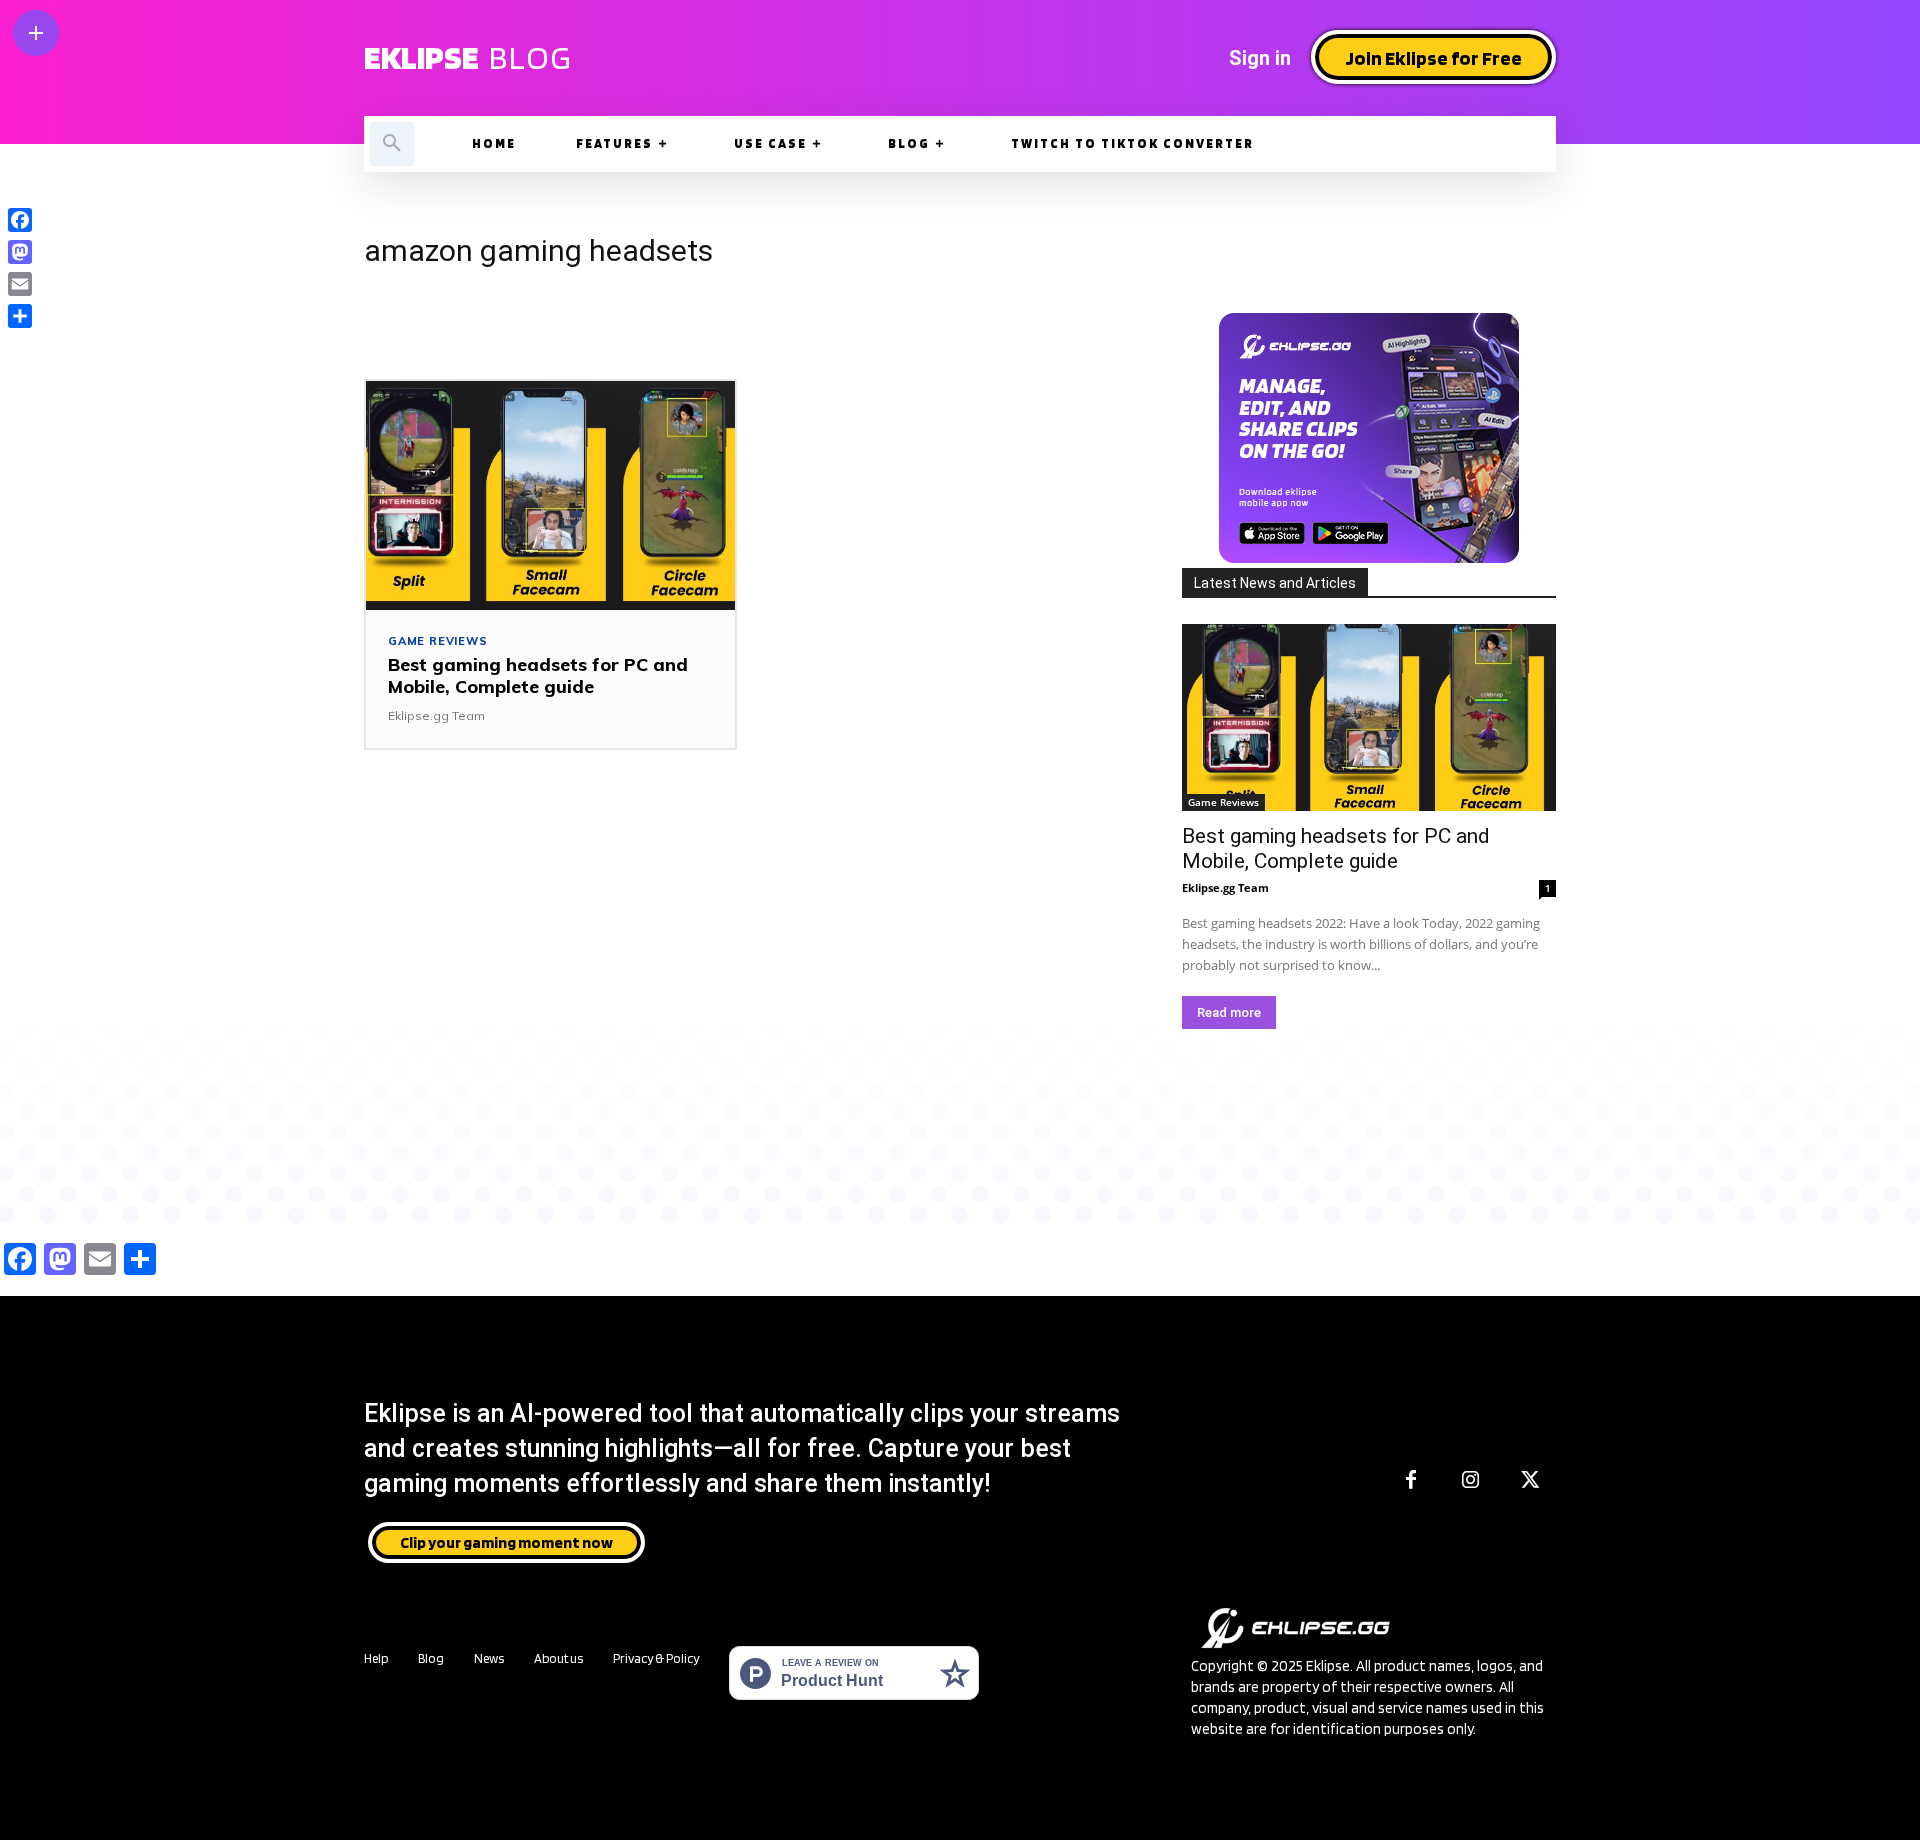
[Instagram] (1471, 1481)
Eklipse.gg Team (436, 715)
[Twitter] (1531, 1481)
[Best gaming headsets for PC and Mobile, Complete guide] (550, 495)
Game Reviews (438, 641)
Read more (1229, 1012)
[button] (392, 144)
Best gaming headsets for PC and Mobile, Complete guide (538, 675)
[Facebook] (1411, 1481)
